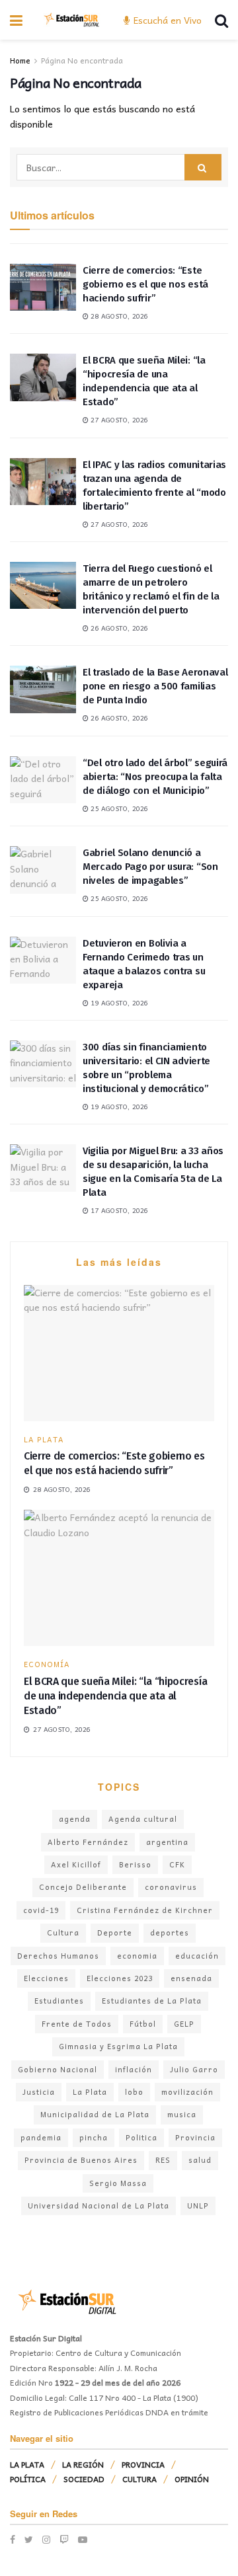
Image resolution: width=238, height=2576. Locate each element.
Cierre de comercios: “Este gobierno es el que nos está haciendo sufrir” (145, 284)
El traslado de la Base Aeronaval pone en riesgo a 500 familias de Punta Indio (155, 686)
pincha (94, 2137)
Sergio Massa (118, 2183)
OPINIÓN (192, 2479)
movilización (187, 2092)
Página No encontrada (82, 60)
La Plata (90, 2092)
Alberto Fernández (88, 1842)
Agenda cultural (143, 1819)
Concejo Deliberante (83, 1887)
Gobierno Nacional (58, 2069)
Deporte (115, 1932)
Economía (47, 1664)
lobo (134, 2092)
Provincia (195, 2137)
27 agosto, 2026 (118, 420)
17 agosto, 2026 (118, 1210)
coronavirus (171, 1887)
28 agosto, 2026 (118, 316)
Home (20, 60)
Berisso (135, 1864)
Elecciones (46, 1978)
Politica (141, 2137)
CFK (177, 1864)
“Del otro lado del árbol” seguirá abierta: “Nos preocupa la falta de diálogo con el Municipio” (155, 777)
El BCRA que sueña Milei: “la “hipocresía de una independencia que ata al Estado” (115, 1696)
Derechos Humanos (58, 1956)
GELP (184, 2024)
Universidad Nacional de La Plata (99, 2205)
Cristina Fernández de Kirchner (145, 1910)
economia (137, 1956)
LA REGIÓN (83, 2464)
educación (197, 1956)
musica (182, 2114)
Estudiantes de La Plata (152, 2001)
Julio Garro (194, 2069)
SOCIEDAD (84, 2479)
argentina (167, 1842)
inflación (134, 2069)
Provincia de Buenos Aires (81, 2160)
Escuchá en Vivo (166, 20)
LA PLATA (44, 1439)
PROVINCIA (143, 2464)
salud (200, 2160)
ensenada (191, 1978)
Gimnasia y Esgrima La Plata (118, 2046)
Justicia (39, 2092)
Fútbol (143, 2024)
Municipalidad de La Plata (95, 2114)
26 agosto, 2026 (118, 628)
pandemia (41, 2137)
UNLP (198, 2205)
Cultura (63, 1932)
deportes (170, 1932)
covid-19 (41, 1910)
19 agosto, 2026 (118, 1003)
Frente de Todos (77, 2024)
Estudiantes (59, 2001)
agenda (75, 1819)
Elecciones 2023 (120, 1978)
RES (163, 2160)
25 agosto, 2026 (118, 808)
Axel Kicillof (76, 1864)
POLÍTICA (28, 2479)
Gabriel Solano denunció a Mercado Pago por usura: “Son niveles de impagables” (150, 867)
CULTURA (139, 2479)
